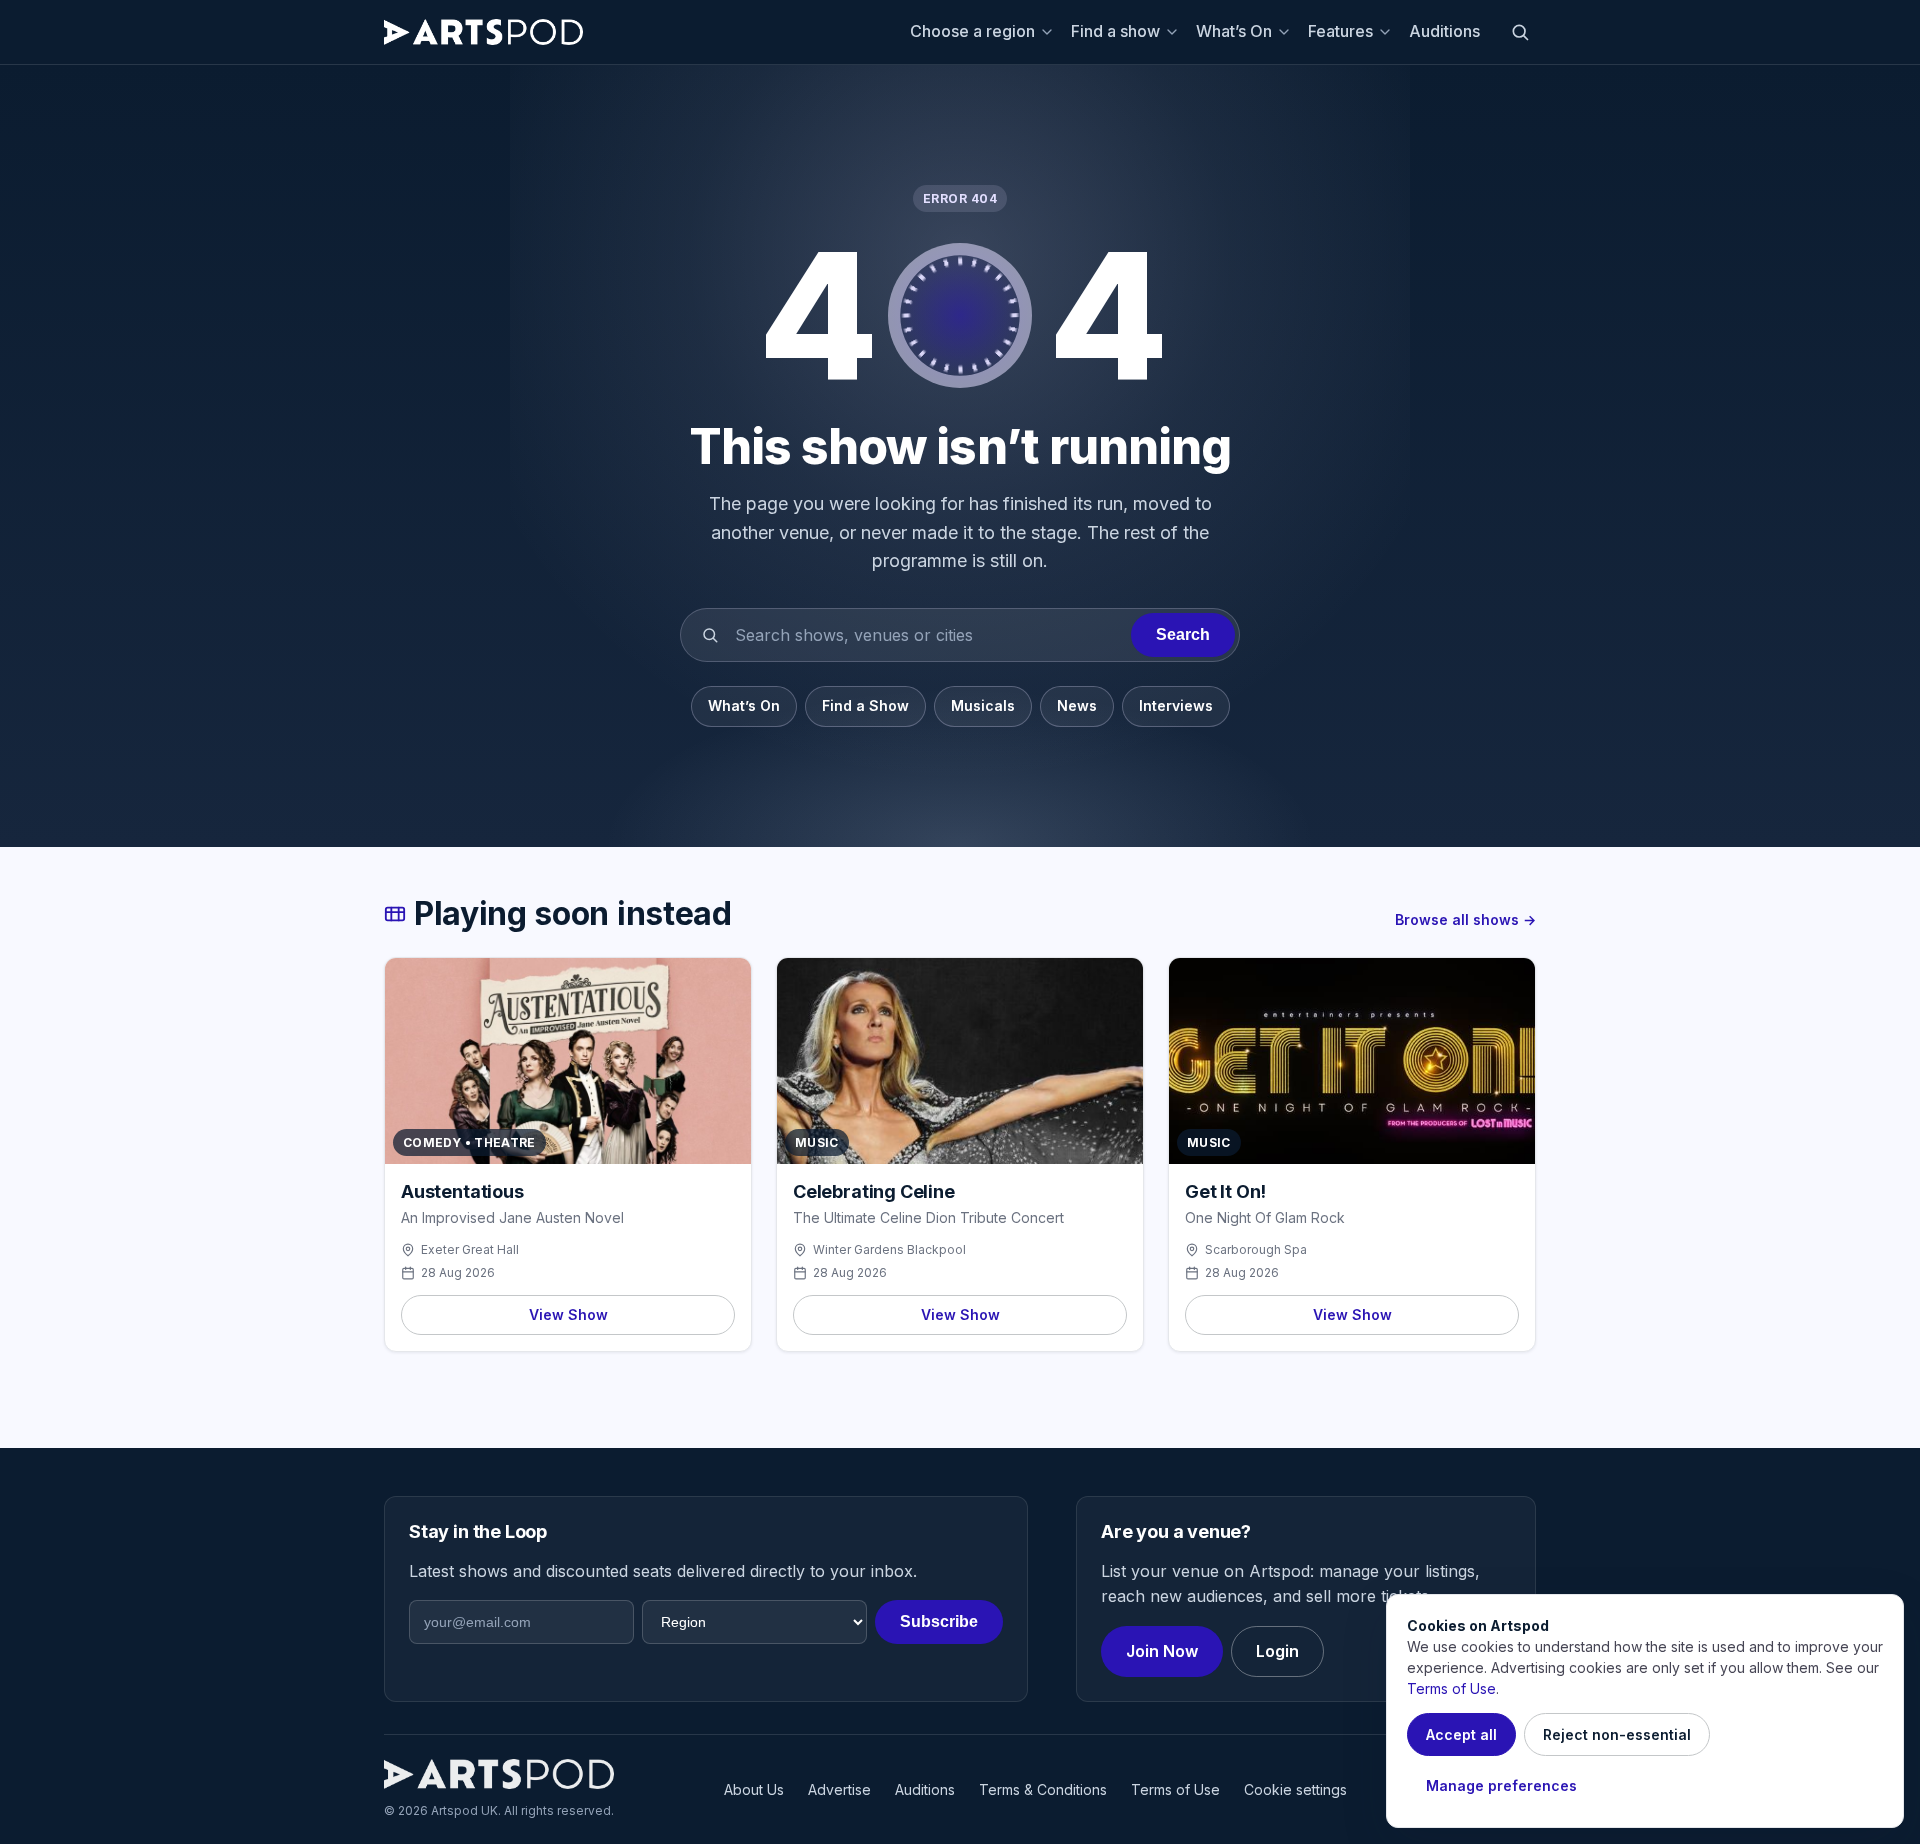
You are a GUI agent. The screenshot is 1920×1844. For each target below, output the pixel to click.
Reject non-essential (1617, 1734)
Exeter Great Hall (470, 1249)
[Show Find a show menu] (1175, 32)
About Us (754, 1789)
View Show (568, 1314)
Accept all (1461, 1734)
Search (1183, 634)
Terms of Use (1175, 1789)
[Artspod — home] (483, 32)
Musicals (983, 705)
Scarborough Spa (1256, 1249)
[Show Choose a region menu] (1050, 32)
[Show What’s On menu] (1287, 32)
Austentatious (462, 1191)
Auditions (1444, 31)
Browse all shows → (1465, 919)
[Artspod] (499, 1774)
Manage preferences (1501, 1785)
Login (1277, 1651)
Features (1340, 31)
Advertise (839, 1789)
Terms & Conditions (1043, 1789)
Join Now (1162, 1651)
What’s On (1234, 31)
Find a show (1115, 31)
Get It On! (1225, 1191)
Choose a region (972, 31)
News (1077, 705)
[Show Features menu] (1388, 32)
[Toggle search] (1520, 32)
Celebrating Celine (874, 1191)
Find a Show (865, 705)
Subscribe (939, 1621)
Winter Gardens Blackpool (889, 1249)
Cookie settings (1295, 1789)
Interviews (1176, 705)
